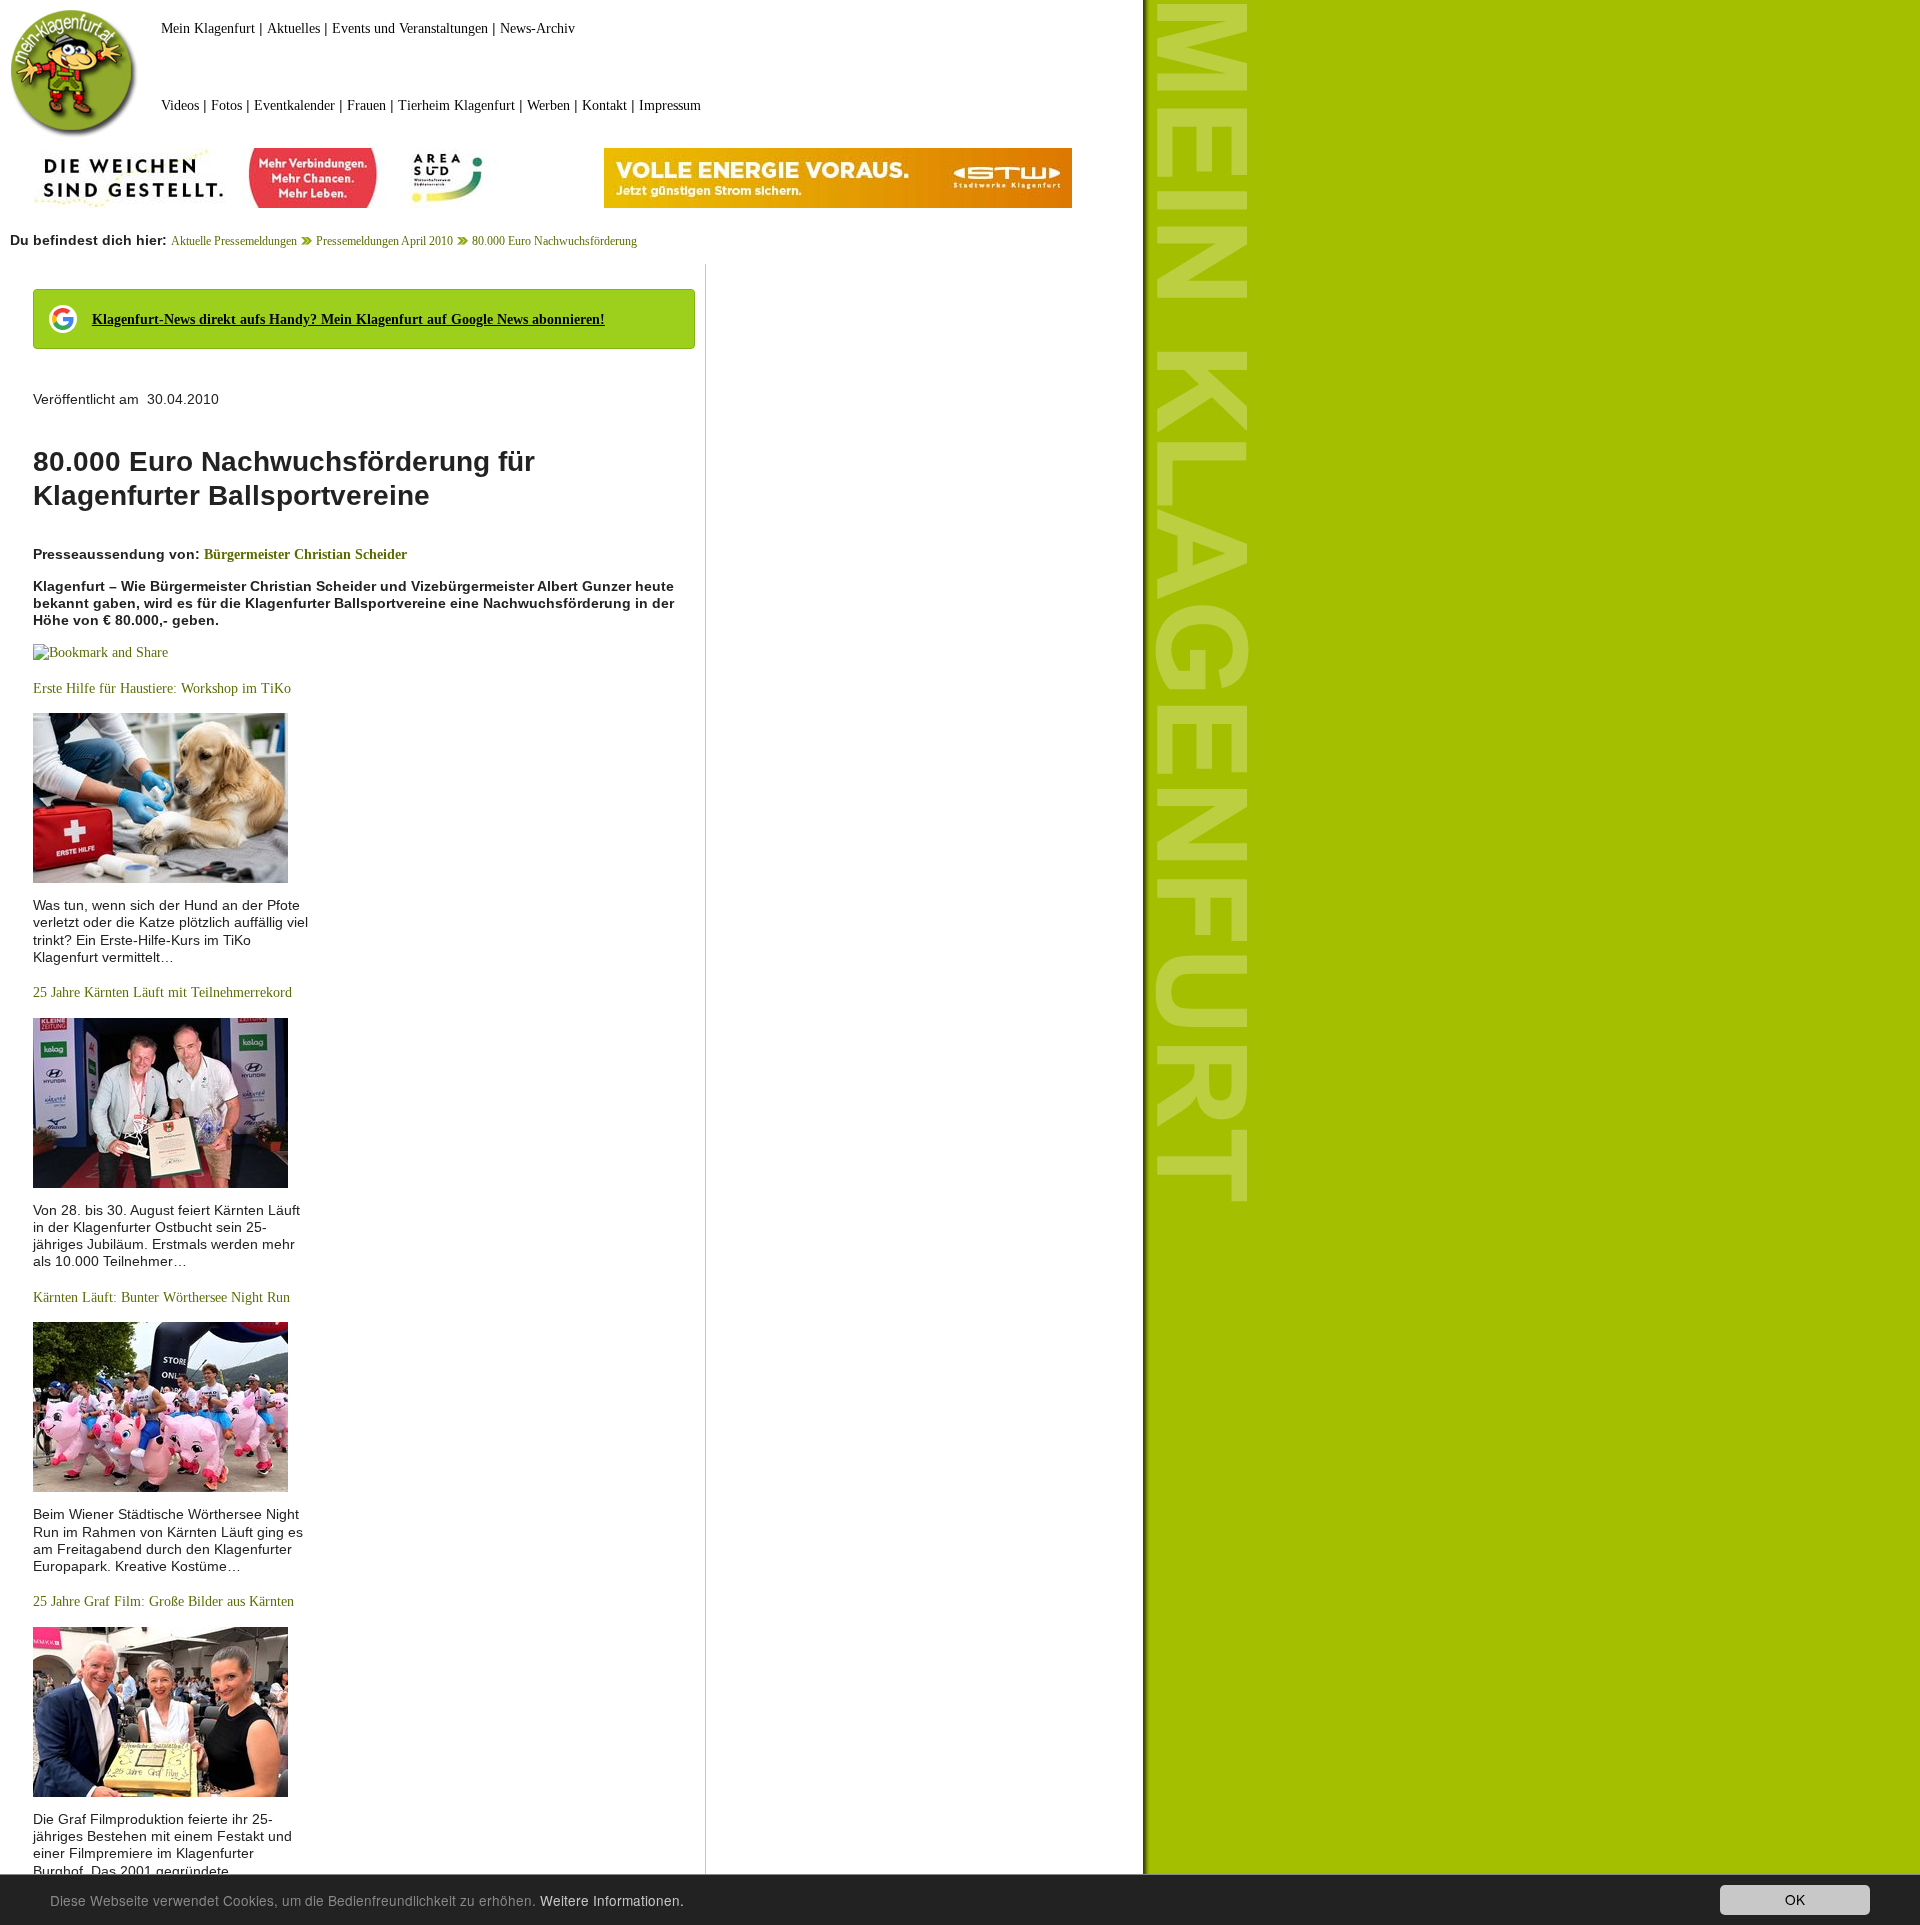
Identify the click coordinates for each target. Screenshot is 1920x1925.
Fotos (226, 105)
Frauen (366, 105)
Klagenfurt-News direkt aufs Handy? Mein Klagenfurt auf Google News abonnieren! (348, 319)
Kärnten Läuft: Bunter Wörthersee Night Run (161, 1297)
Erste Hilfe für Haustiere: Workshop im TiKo (162, 688)
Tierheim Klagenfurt (456, 105)
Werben (548, 105)
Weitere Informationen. (612, 1900)
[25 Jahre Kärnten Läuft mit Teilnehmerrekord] (160, 1101)
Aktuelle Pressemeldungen (234, 241)
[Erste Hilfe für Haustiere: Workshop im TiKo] (160, 796)
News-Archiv (537, 28)
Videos (180, 105)
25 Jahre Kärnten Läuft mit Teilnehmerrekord (162, 992)
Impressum (670, 105)
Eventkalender (294, 105)
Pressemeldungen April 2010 (384, 241)
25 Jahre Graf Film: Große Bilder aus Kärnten (163, 1601)
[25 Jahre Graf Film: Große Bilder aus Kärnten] (160, 1710)
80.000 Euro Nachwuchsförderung (554, 241)
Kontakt (604, 105)
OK (1795, 1899)
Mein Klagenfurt (208, 28)
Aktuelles (293, 28)
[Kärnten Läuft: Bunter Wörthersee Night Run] (160, 1406)
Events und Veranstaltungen (410, 28)
